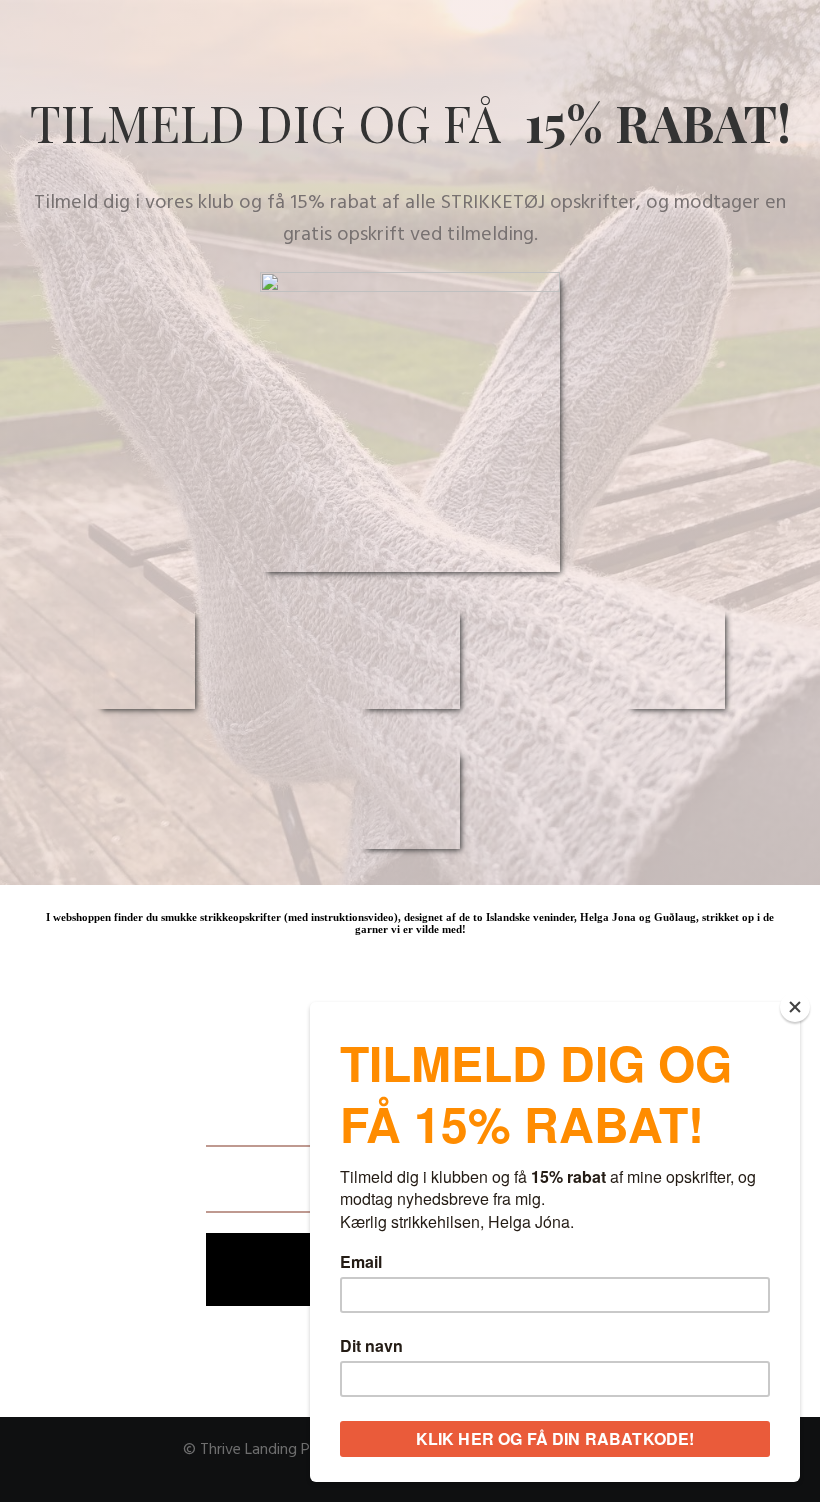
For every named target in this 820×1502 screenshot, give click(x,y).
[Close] (795, 1007)
